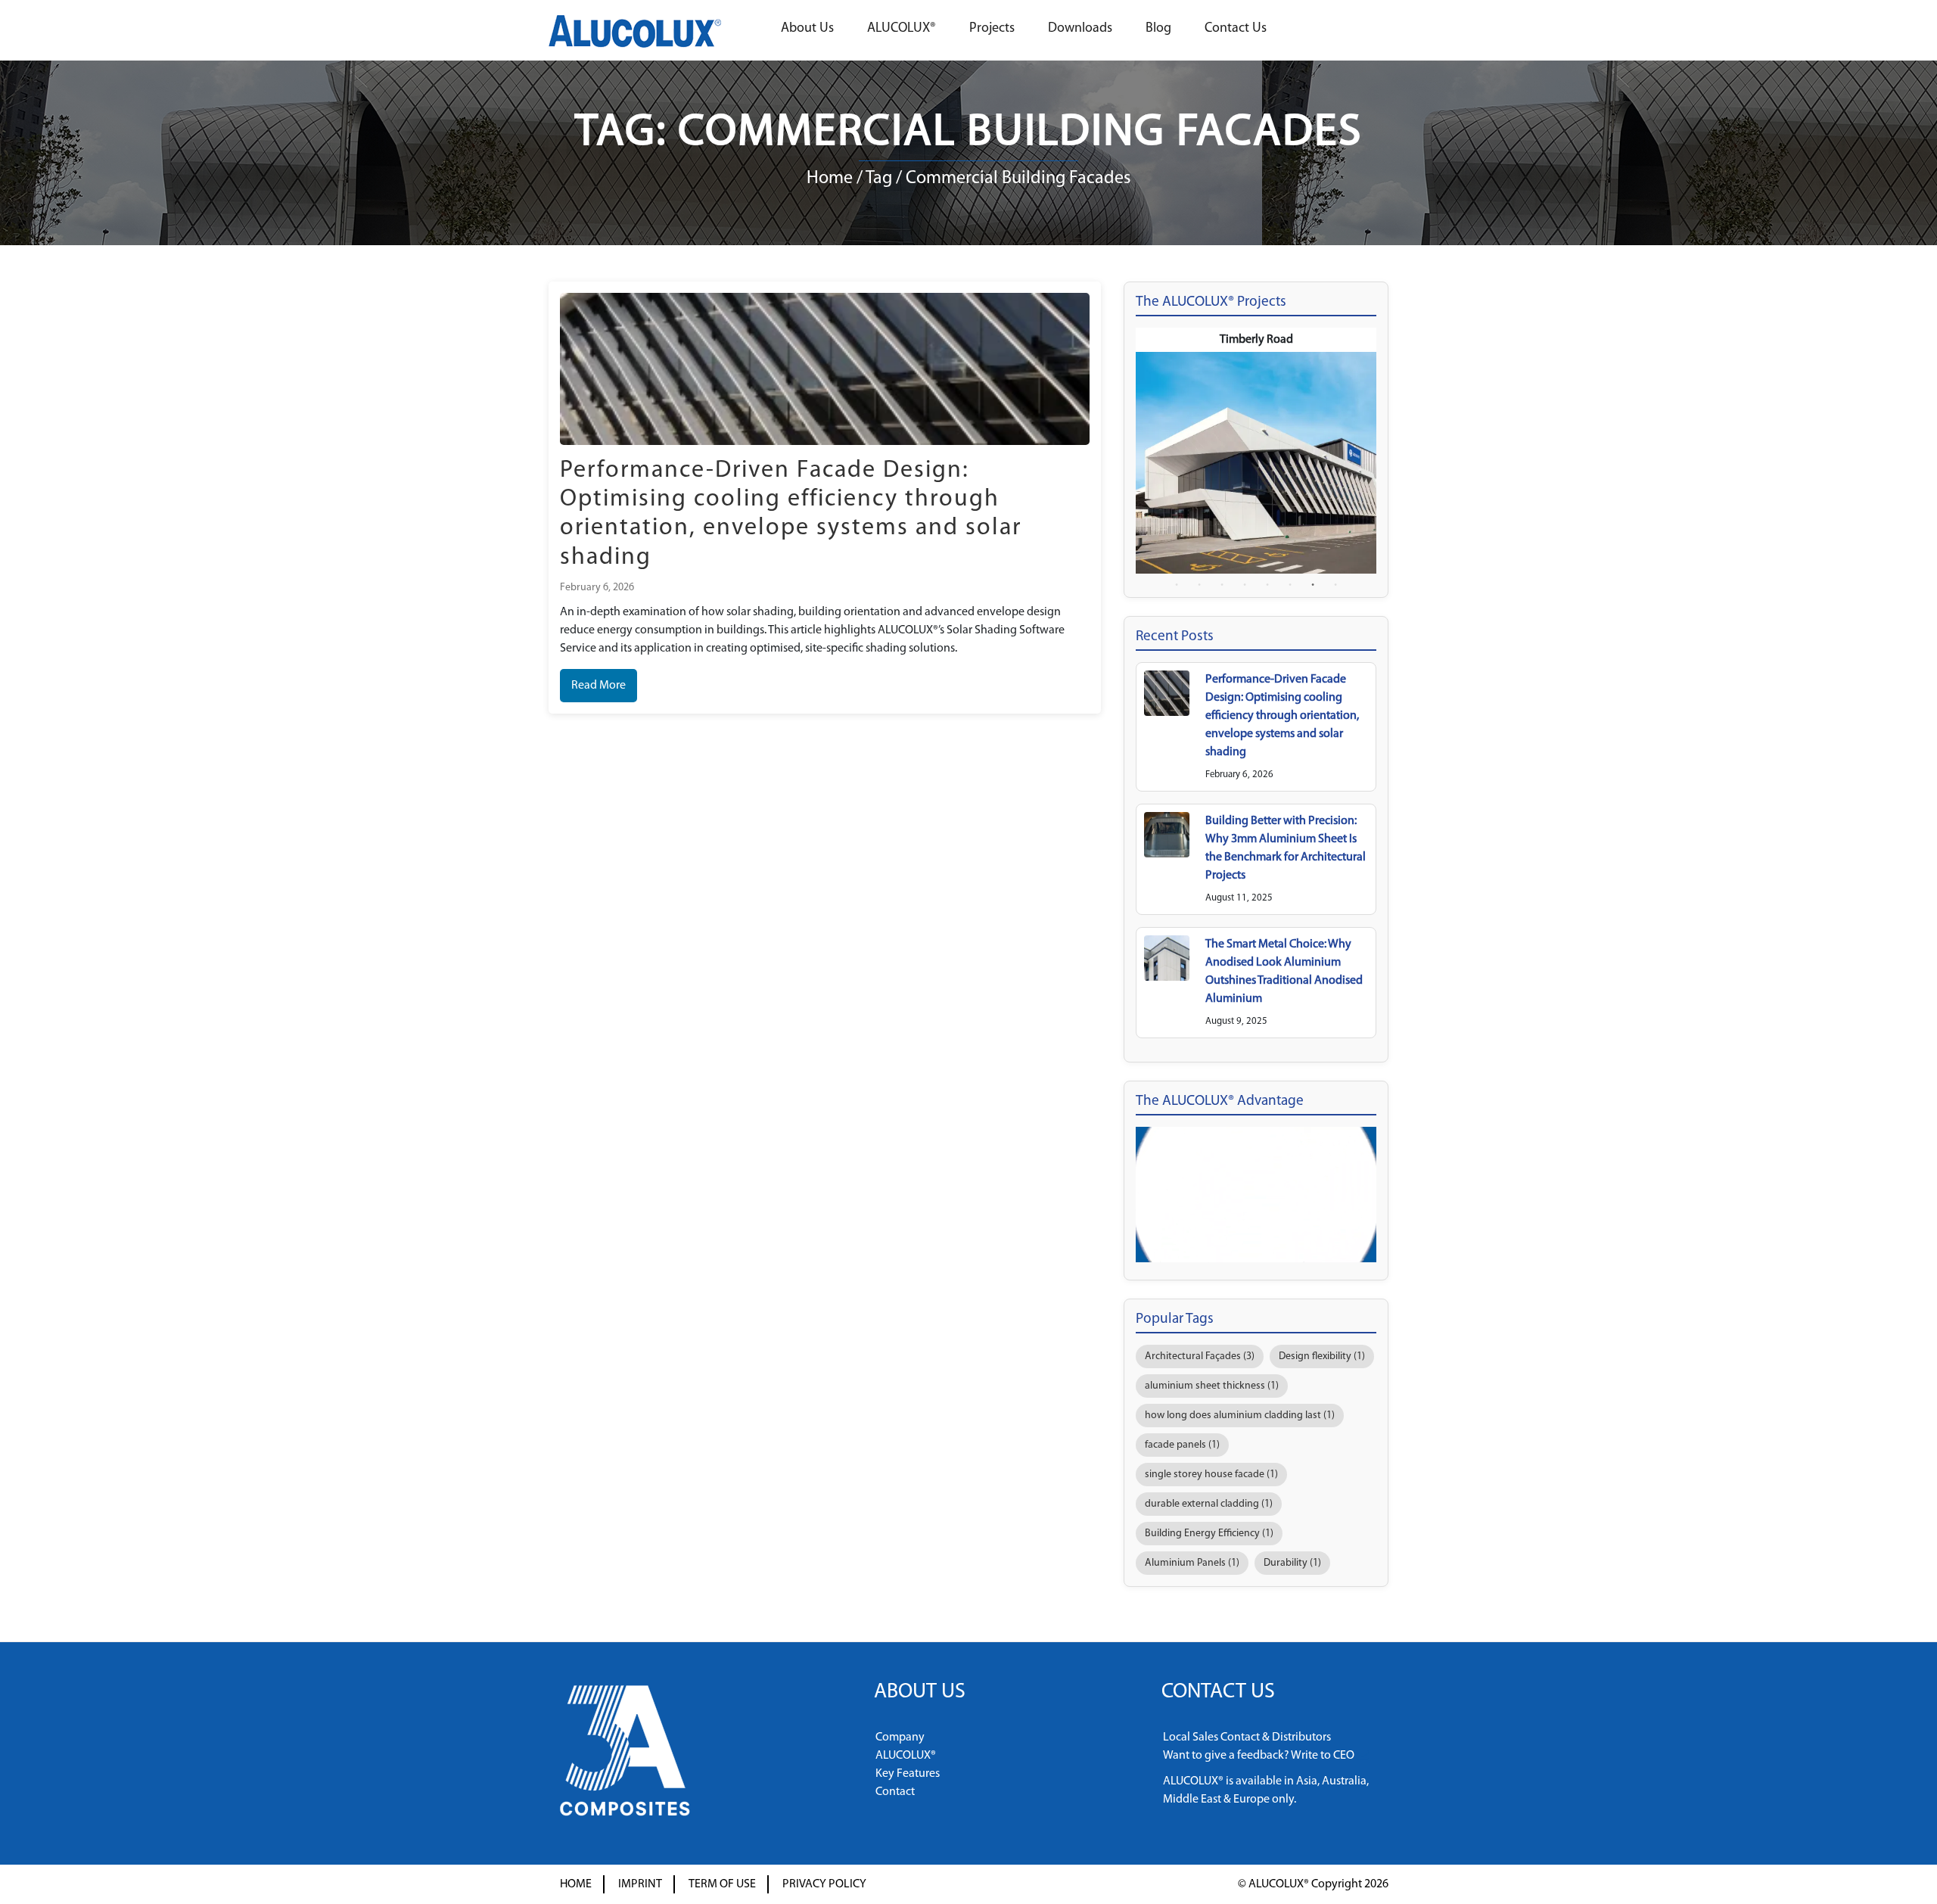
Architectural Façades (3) (1200, 1356)
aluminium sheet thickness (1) (1212, 1386)
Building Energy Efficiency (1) (1209, 1534)
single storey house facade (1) (1211, 1475)
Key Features (908, 1774)
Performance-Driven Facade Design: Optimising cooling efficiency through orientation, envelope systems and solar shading (1282, 716)
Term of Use (722, 1884)
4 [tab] (1245, 585)
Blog (1158, 29)
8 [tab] (1335, 585)
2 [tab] (1199, 585)
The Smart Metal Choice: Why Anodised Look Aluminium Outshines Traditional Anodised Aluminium (1284, 972)
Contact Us (1236, 29)
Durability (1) (1292, 1563)
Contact (895, 1792)
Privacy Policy (824, 1884)
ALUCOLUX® (902, 29)
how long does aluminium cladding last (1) (1240, 1416)
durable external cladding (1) (1209, 1504)
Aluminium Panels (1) (1192, 1563)
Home (830, 179)
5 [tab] (1267, 585)
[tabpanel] (1256, 451)
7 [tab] (1313, 585)
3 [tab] (1222, 585)
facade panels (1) (1182, 1445)
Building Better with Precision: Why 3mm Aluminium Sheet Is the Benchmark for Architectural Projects (1286, 848)
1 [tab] (1177, 585)
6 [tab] (1290, 585)
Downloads (1080, 29)
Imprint (640, 1884)
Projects (992, 29)
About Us (807, 29)
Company (900, 1738)
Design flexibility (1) (1322, 1356)
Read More (599, 686)
